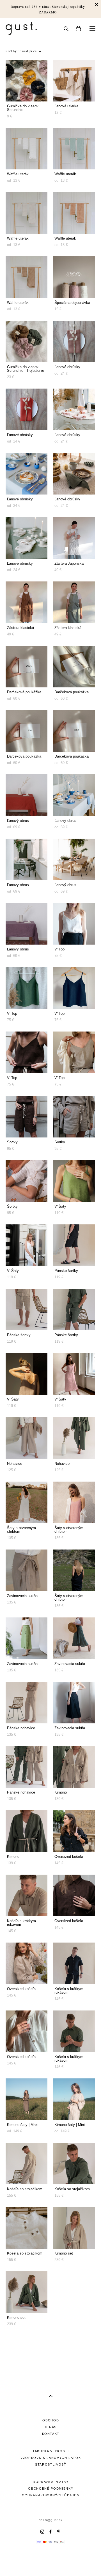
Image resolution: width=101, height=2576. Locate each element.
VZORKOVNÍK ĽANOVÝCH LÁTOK (51, 2458)
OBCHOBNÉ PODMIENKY (51, 2489)
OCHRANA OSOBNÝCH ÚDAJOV (51, 2495)
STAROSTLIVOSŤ (51, 2464)
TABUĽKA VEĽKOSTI (51, 2451)
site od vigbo (50, 2563)
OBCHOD (51, 2420)
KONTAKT (51, 2434)
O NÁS (51, 2427)
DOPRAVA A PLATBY (51, 2482)
